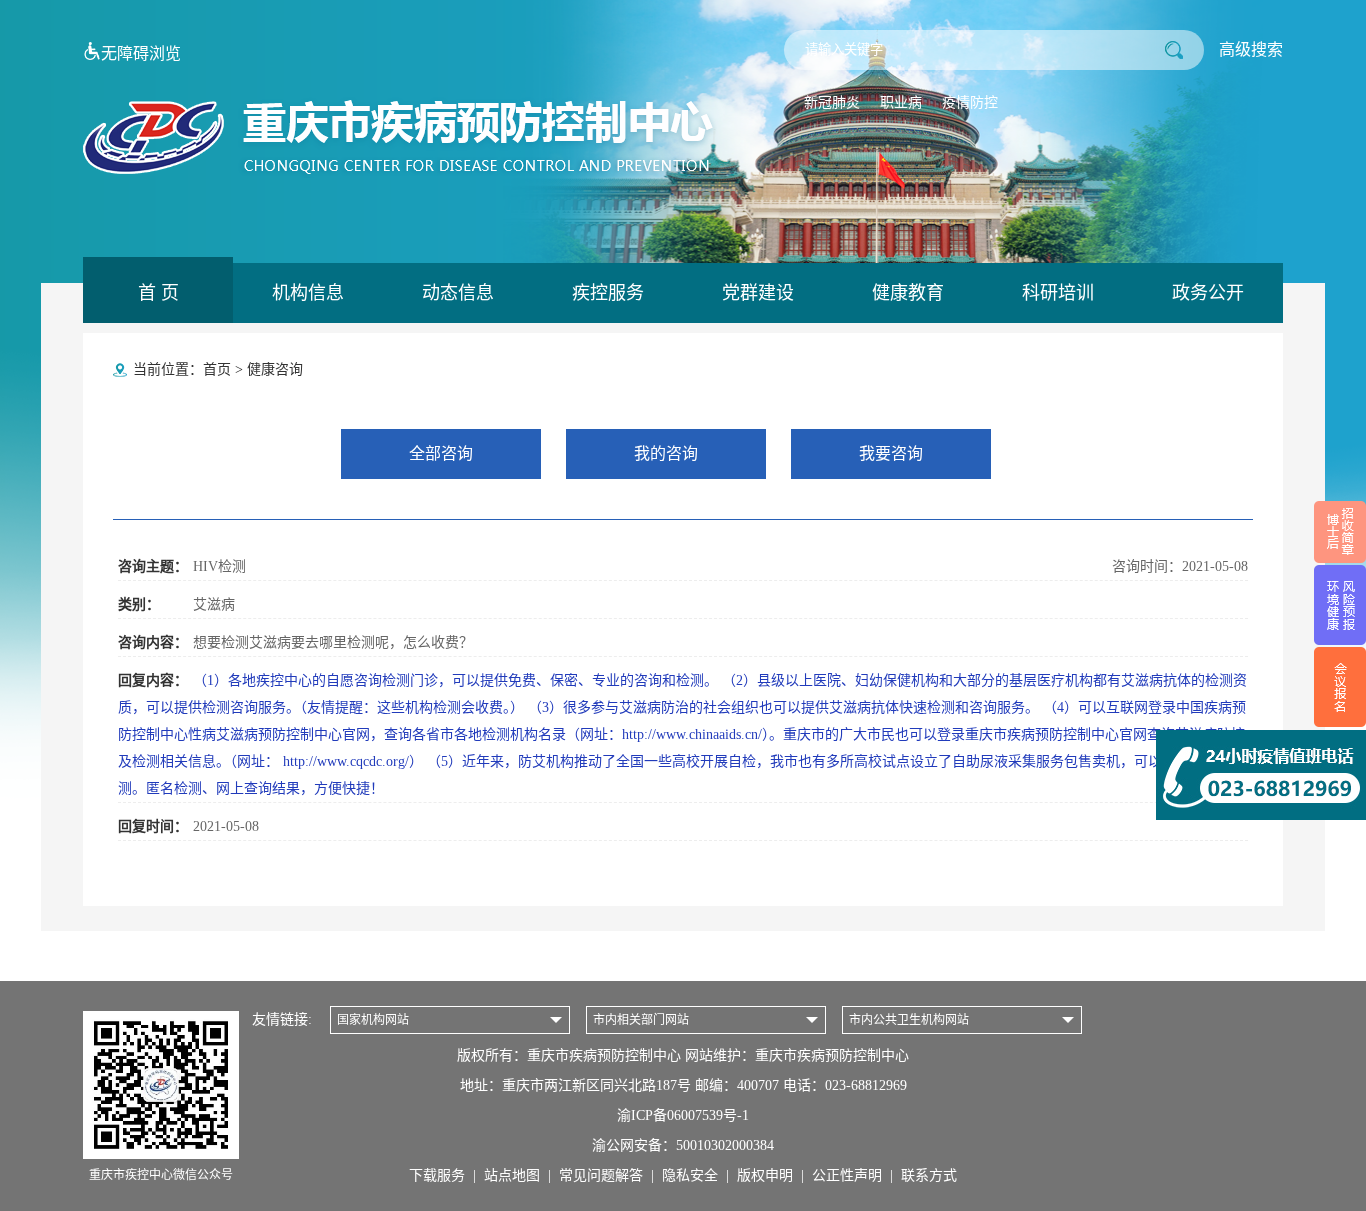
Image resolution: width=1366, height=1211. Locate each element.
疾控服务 (608, 293)
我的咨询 (666, 453)
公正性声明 (847, 1175)
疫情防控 (970, 102)
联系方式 (929, 1175)
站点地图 (512, 1175)
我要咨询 (891, 453)
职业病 (901, 102)
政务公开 (1208, 293)
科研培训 (1058, 293)
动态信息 (458, 293)
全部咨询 (441, 453)
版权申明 (765, 1175)
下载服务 (437, 1175)
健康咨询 (275, 369)
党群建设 (758, 293)
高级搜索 (1251, 49)
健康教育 (908, 293)
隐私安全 (690, 1175)
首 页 (158, 293)
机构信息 (308, 293)
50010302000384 (725, 1145)
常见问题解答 (601, 1175)
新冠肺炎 (832, 102)
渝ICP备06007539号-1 (683, 1115)
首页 (217, 369)
